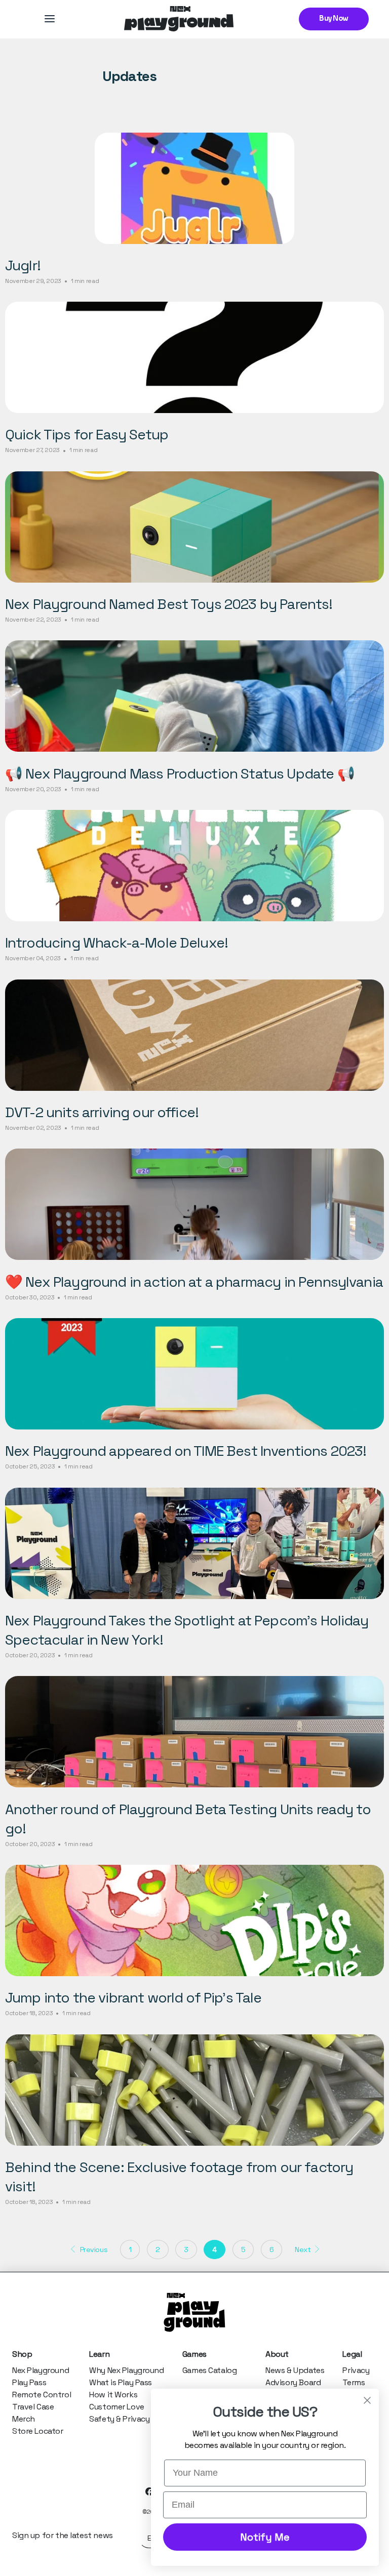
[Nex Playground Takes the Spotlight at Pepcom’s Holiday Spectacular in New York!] (194, 1543)
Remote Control (42, 2395)
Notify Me (265, 2537)
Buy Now (334, 19)
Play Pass (29, 2382)
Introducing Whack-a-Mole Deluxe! (116, 943)
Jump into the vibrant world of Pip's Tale (133, 1997)
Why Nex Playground (126, 2370)
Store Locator (38, 2431)
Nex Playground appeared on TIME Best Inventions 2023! (186, 1451)
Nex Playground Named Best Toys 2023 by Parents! (169, 604)
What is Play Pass (121, 2382)
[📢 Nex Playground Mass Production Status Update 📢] (194, 696)
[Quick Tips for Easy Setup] (194, 357)
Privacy (356, 2370)
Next (304, 2250)
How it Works (113, 2395)
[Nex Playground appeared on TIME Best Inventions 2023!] (194, 1374)
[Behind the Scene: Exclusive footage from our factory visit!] (194, 2090)
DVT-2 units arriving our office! (102, 1112)
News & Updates (295, 2370)
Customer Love (117, 2407)
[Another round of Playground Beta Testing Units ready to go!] (194, 1732)
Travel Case (33, 2407)
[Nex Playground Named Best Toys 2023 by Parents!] (194, 527)
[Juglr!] (194, 188)
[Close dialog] (367, 2400)
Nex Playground (41, 2370)
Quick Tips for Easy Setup (87, 434)
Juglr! (23, 265)
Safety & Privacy (119, 2419)
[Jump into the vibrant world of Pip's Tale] (194, 1920)
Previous (93, 2250)
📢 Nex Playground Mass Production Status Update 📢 (180, 773)
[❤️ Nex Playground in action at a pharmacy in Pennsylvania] (194, 1204)
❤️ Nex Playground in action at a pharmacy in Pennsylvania (194, 1282)
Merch (24, 2419)
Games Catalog (210, 2370)
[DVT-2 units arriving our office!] (194, 1035)
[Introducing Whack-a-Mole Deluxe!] (194, 866)
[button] (50, 19)
